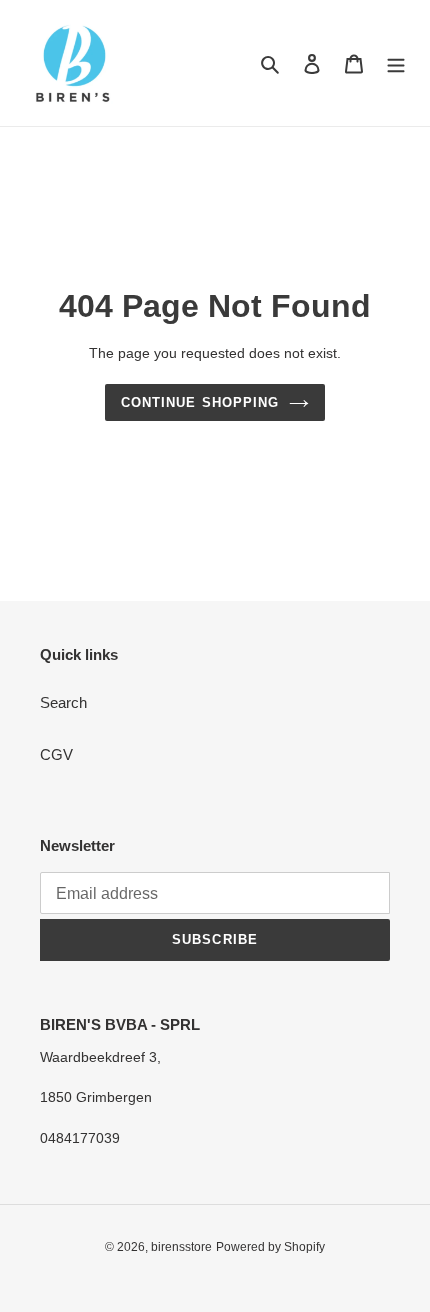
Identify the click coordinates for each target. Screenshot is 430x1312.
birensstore (181, 1247)
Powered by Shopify (270, 1247)
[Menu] (396, 63)
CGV (56, 754)
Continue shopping (200, 402)
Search (63, 702)
